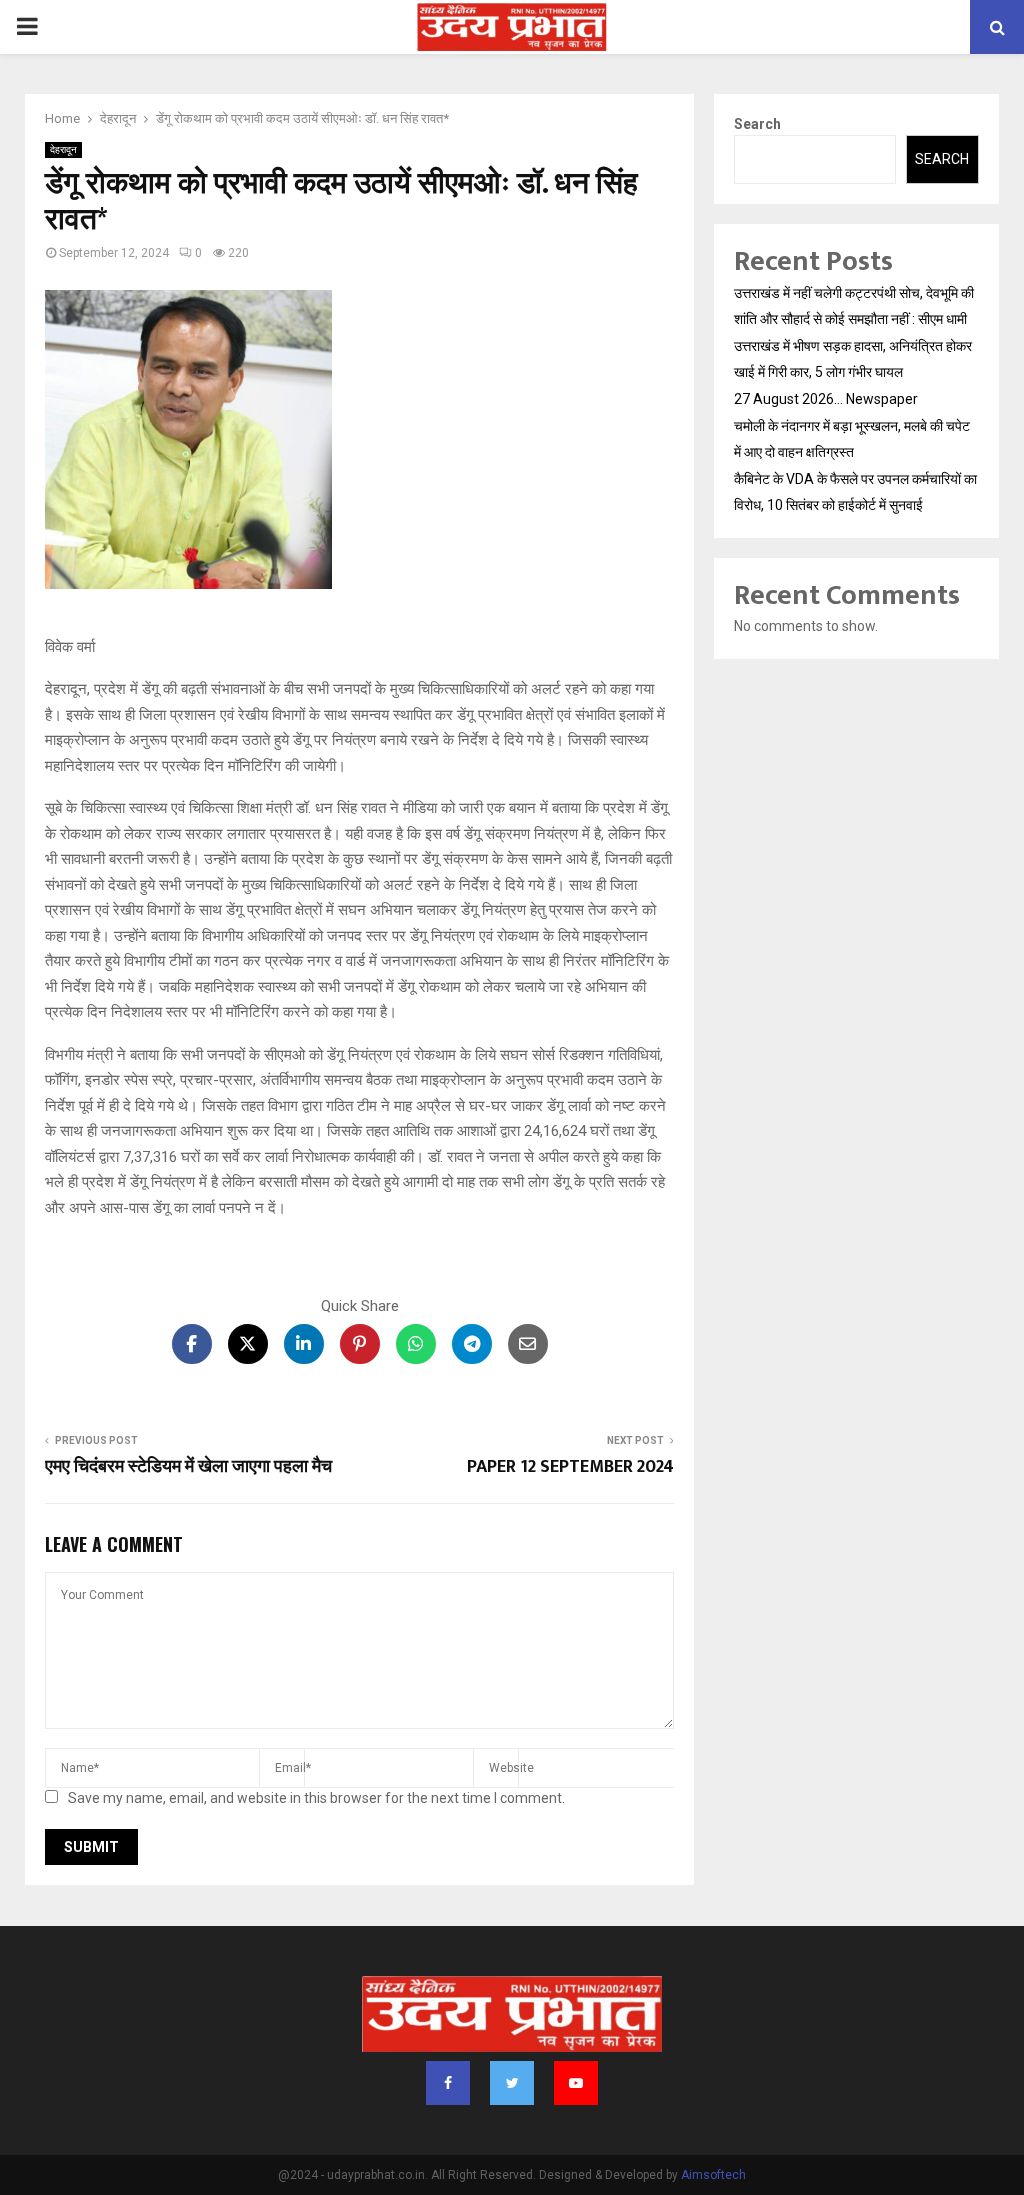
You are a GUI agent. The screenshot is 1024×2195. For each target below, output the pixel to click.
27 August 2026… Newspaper (826, 399)
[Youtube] (576, 2083)
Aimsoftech (713, 2175)
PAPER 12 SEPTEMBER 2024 (570, 1467)
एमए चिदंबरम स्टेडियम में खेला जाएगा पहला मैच (188, 1467)
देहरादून (63, 149)
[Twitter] (512, 2083)
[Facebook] (448, 2083)
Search (757, 124)
